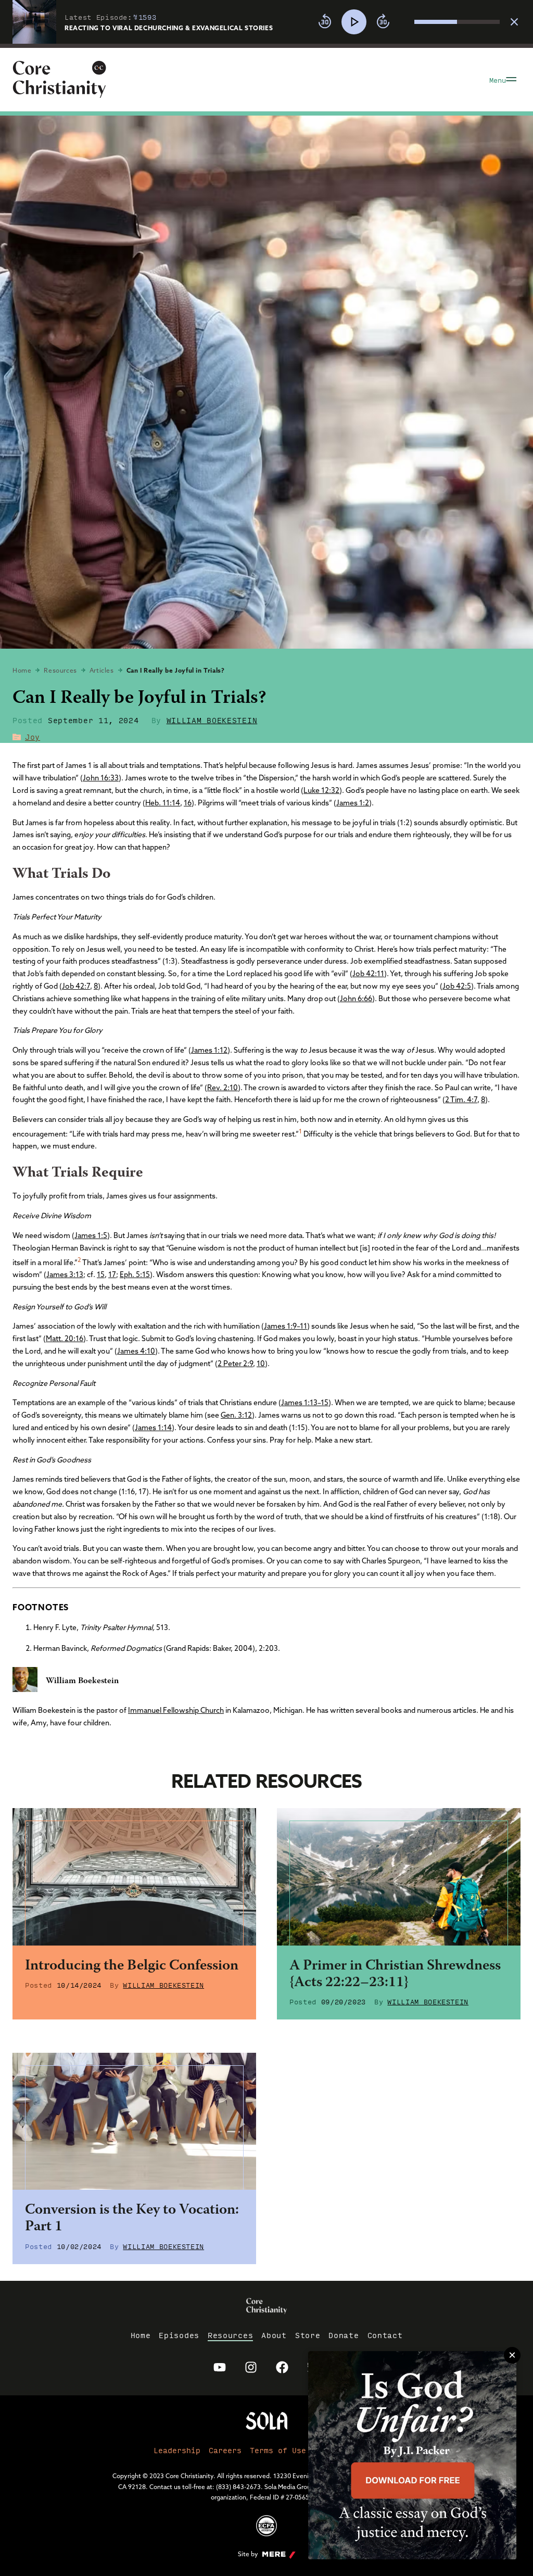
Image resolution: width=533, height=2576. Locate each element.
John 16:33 (101, 778)
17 (112, 1274)
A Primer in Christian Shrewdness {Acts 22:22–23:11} (395, 1975)
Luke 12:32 (321, 790)
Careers (225, 2450)
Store (308, 2335)
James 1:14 (153, 1428)
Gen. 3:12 (236, 1415)
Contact (385, 2335)
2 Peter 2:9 (235, 1363)
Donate (344, 2335)
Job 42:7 (76, 986)
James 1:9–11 (285, 1326)
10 (261, 1363)
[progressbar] (266, 46)
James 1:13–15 (305, 1403)
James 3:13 (65, 1274)
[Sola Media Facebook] (282, 2367)
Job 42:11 (368, 974)
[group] (406, 22)
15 (101, 1274)
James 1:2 (353, 803)
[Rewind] (325, 22)
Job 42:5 (457, 986)
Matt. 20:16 (65, 1338)
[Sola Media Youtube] (220, 2367)
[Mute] (406, 22)
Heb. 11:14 (163, 803)
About (274, 2335)
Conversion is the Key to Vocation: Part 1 (132, 2219)
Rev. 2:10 (223, 1088)
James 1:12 (209, 1050)
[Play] (354, 22)
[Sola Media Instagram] (251, 2367)
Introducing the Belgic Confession (132, 1966)
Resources (60, 670)
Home (22, 670)
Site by (248, 2554)
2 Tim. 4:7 (461, 1100)
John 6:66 (356, 999)
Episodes (179, 2335)
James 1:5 (91, 1235)
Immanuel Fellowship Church (176, 1710)
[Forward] (383, 22)
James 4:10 (136, 1351)
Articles (102, 670)
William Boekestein (212, 720)
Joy (33, 737)
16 (188, 803)
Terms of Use (278, 2450)
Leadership (177, 2450)
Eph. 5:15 (135, 1274)
